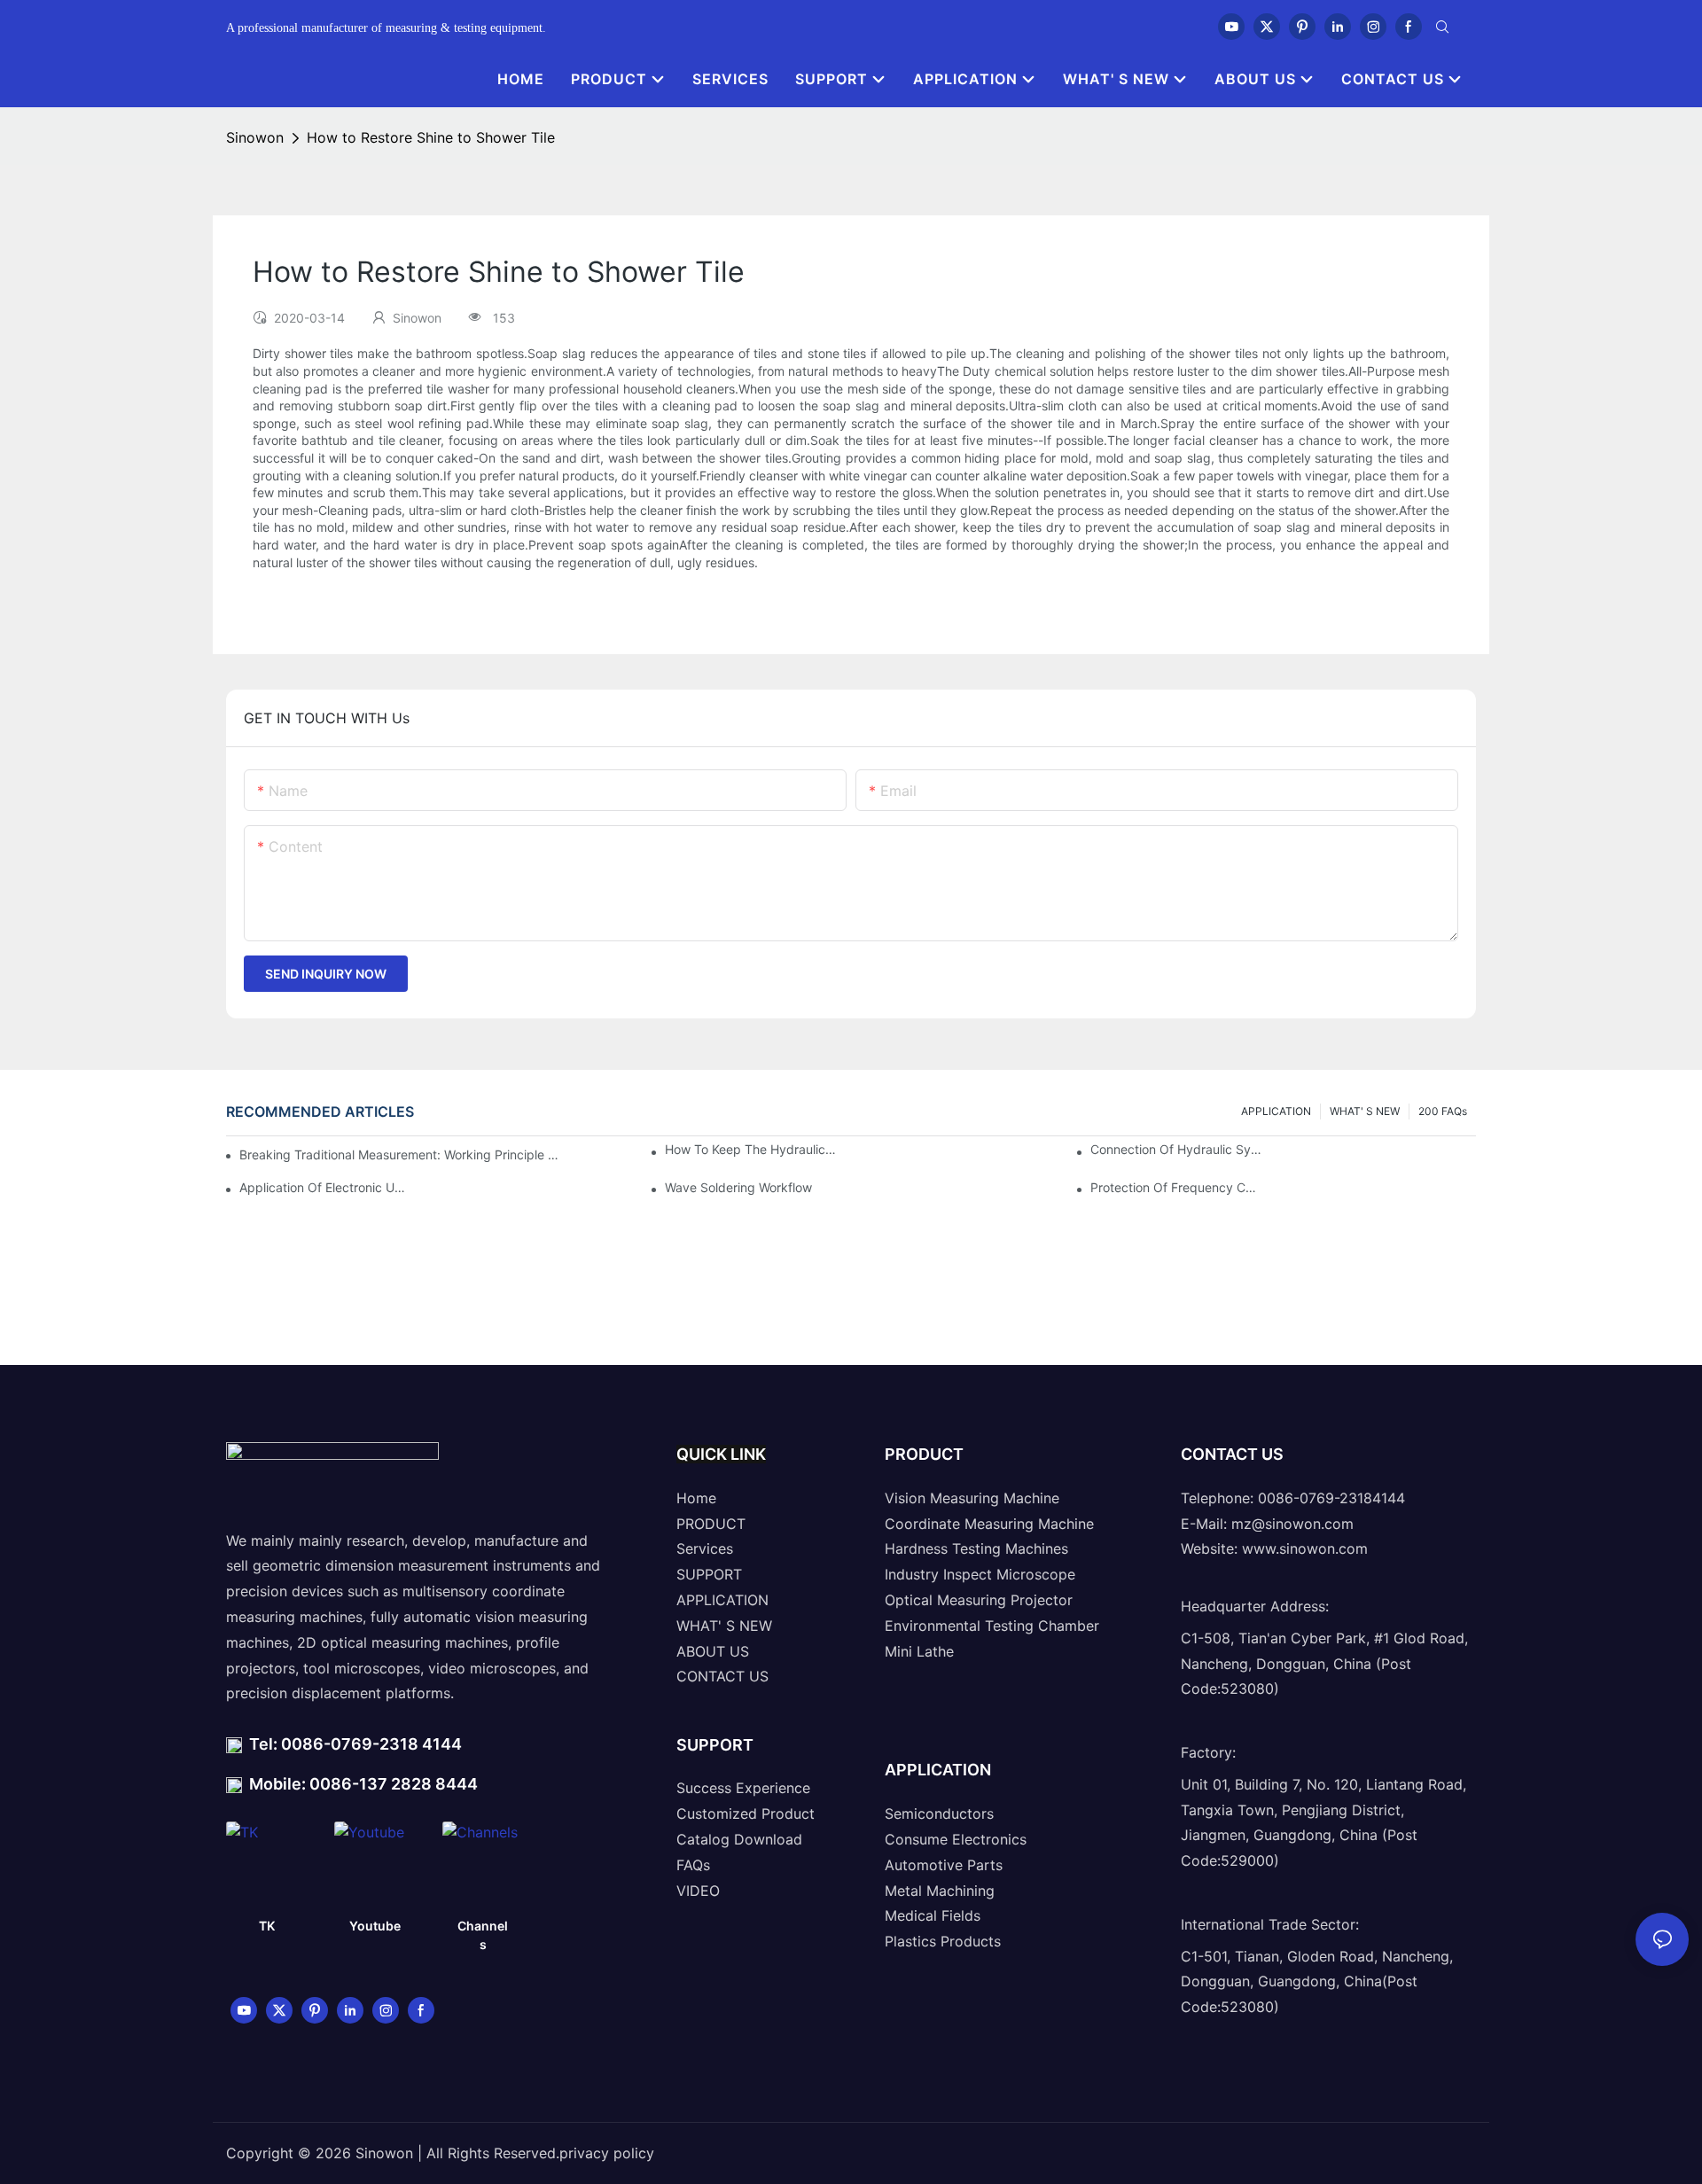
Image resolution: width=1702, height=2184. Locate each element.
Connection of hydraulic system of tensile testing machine (1176, 1149)
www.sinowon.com (1305, 1548)
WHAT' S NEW (1365, 1111)
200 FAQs (1443, 1111)
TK (267, 1926)
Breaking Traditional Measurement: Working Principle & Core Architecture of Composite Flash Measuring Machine (400, 1154)
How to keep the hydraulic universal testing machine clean (751, 1149)
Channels (483, 1935)
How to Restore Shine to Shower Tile (431, 137)
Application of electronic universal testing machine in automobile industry (325, 1187)
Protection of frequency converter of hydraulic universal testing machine (1176, 1187)
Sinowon (255, 137)
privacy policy (607, 2153)
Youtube (375, 1926)
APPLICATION (1276, 1111)
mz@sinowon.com (1292, 1524)
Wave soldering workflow (738, 1187)
